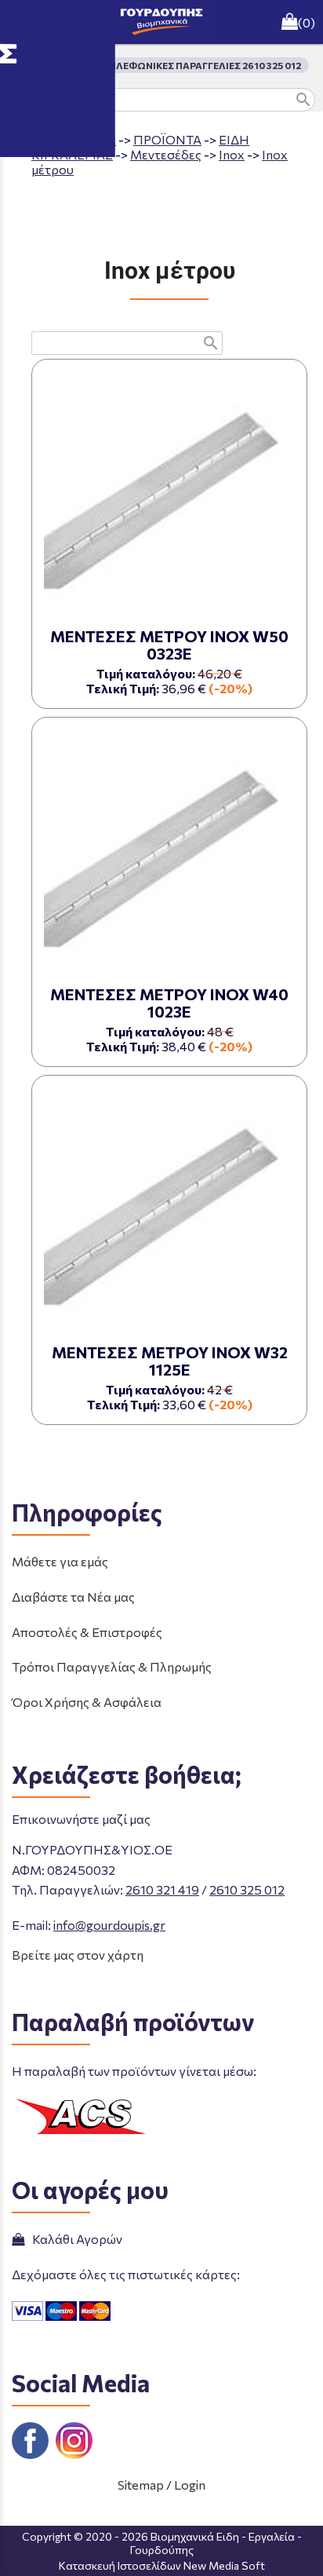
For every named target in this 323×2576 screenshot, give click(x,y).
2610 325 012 (247, 1889)
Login (190, 2485)
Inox (232, 154)
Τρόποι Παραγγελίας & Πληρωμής (112, 1666)
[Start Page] (161, 22)
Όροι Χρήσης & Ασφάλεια (87, 1702)
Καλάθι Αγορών (75, 2239)
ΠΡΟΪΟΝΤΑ (167, 139)
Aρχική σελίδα (74, 139)
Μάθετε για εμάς (60, 1561)
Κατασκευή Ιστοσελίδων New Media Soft (162, 2565)
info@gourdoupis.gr (109, 1925)
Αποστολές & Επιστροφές (87, 1632)
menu (22, 22)
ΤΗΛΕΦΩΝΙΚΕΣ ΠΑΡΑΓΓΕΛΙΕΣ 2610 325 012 (202, 65)
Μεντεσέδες (166, 154)
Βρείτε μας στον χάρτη (78, 1955)
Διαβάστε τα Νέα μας (73, 1597)
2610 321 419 (162, 1889)
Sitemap (141, 2485)
